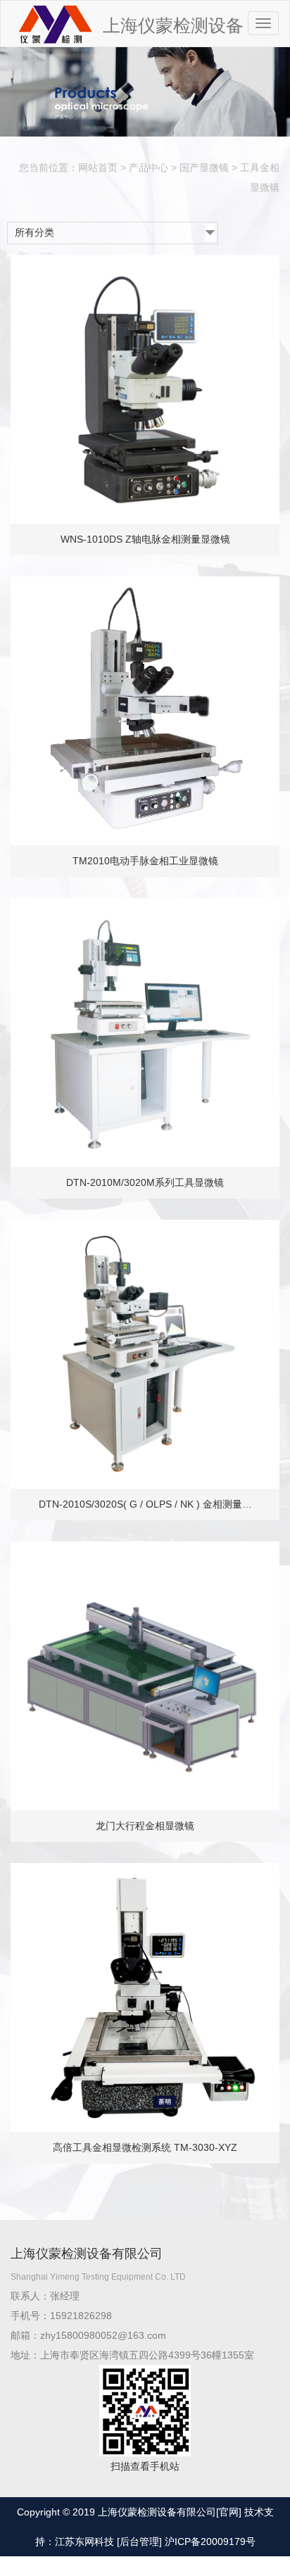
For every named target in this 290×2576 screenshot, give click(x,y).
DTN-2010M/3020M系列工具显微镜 (145, 1182)
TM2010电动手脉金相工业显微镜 (145, 861)
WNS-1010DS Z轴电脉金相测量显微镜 (145, 539)
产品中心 (149, 168)
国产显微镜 (204, 168)
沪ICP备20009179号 (210, 2542)
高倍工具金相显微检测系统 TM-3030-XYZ (145, 2147)
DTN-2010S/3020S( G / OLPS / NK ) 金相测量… (145, 1504)
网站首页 (98, 168)
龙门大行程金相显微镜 (145, 1826)
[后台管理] (139, 2542)
